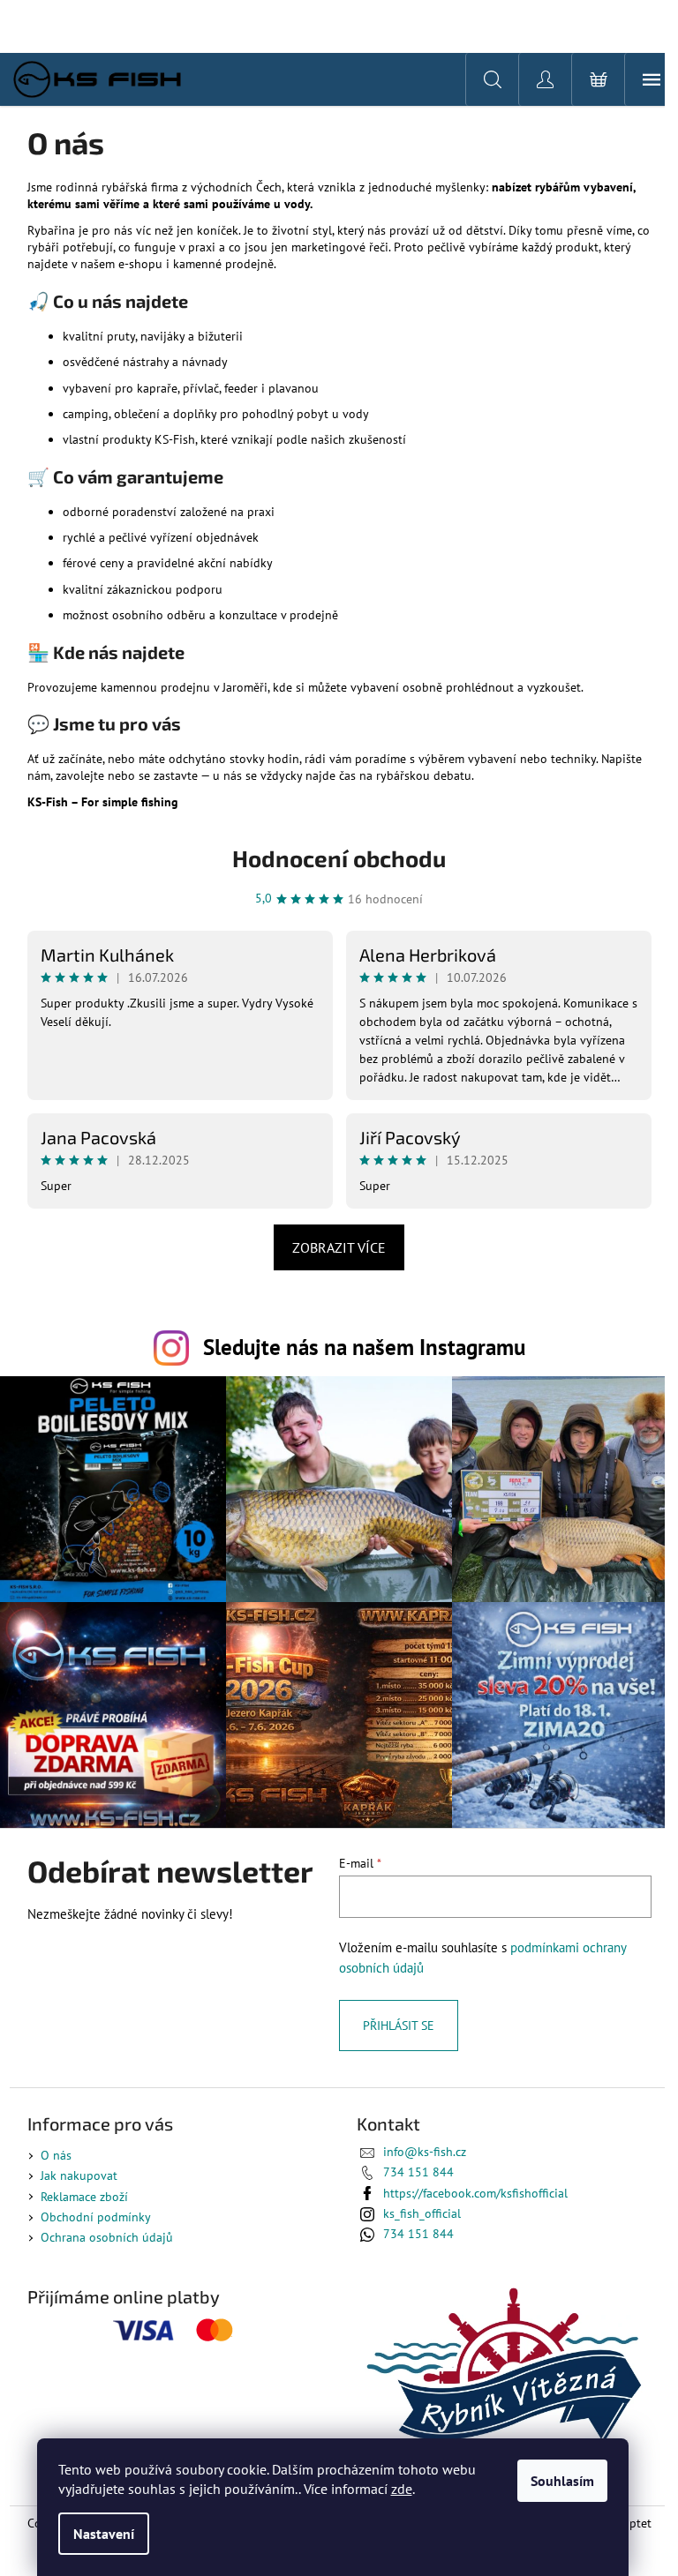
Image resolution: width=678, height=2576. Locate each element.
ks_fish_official (422, 2213)
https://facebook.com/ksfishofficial (475, 2193)
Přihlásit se (399, 2026)
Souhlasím (562, 2481)
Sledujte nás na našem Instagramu (364, 1347)
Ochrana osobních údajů (107, 2237)
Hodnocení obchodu (339, 858)
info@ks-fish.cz (425, 2152)
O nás (56, 2155)
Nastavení (104, 2534)
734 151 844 (418, 2172)
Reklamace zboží (84, 2197)
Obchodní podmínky (96, 2217)
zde (402, 2489)
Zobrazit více (339, 1247)
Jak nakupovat (79, 2175)
